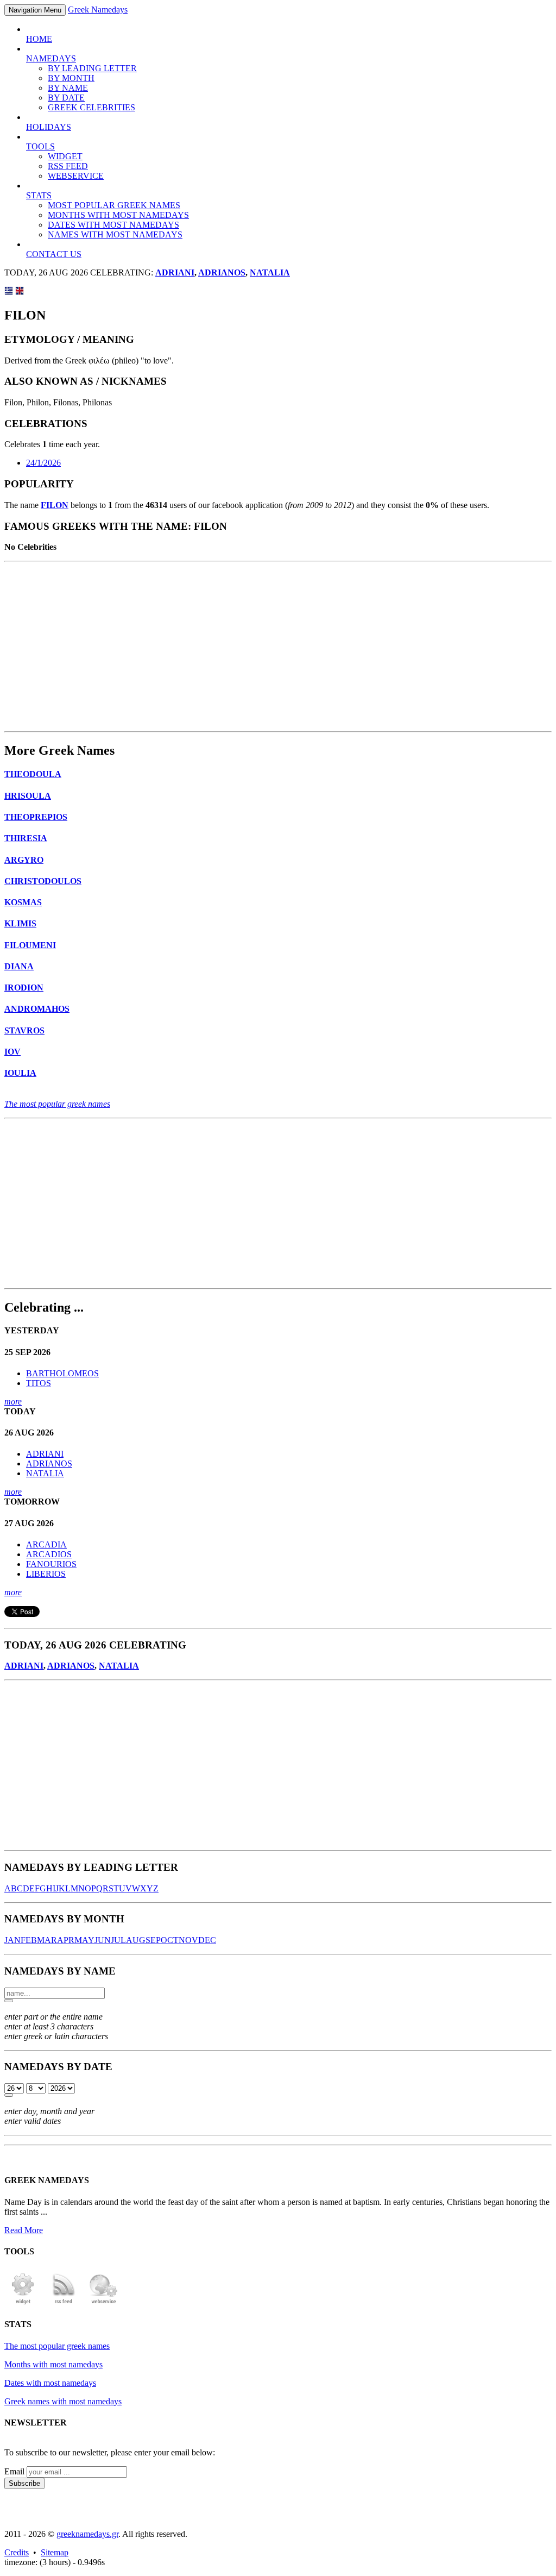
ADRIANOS (222, 272)
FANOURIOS (51, 1564)
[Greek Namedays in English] (20, 292)
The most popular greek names (57, 1104)
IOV (12, 1052)
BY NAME (68, 88)
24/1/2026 (43, 463)
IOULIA (20, 1073)
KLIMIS (20, 923)
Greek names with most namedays (63, 2401)
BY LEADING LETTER (92, 68)
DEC (207, 1940)
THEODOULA (33, 774)
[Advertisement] (278, 647)
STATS (39, 195)
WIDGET (65, 156)
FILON (55, 505)
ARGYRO (24, 860)
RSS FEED (68, 166)
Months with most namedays (53, 2364)
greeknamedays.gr (87, 2534)
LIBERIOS (46, 1574)
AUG (136, 1940)
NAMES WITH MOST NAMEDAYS (115, 234)
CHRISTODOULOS (43, 881)
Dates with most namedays (50, 2383)
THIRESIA (26, 838)
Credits (17, 2552)
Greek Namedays (98, 10)
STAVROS (24, 1030)
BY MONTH (71, 78)
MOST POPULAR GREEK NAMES (114, 205)
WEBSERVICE (76, 176)
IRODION (24, 988)
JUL (118, 1940)
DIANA (19, 966)
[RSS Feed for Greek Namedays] (64, 2303)
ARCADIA (46, 1544)
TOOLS (40, 146)
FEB (29, 1940)
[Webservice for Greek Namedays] (104, 2303)
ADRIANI (175, 272)
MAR (47, 1940)
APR (66, 1940)
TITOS (39, 1383)
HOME (39, 39)
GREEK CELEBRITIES (91, 107)
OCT (170, 1940)
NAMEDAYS (51, 58)
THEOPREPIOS (36, 817)
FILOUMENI (30, 945)
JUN (103, 1940)
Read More (24, 2230)
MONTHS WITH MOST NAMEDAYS (118, 215)
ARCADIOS (49, 1554)
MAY (84, 1940)
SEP (153, 1940)
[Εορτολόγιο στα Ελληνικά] (9, 292)
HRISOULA (28, 796)
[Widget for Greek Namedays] (23, 2303)
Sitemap (55, 2552)
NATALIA (270, 272)
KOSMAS (23, 902)
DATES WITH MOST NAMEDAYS (113, 225)
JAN (12, 1940)
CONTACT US (54, 254)
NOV (188, 1940)
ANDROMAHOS (37, 1009)
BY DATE (66, 98)
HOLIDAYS (49, 127)
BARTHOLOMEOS (62, 1373)
